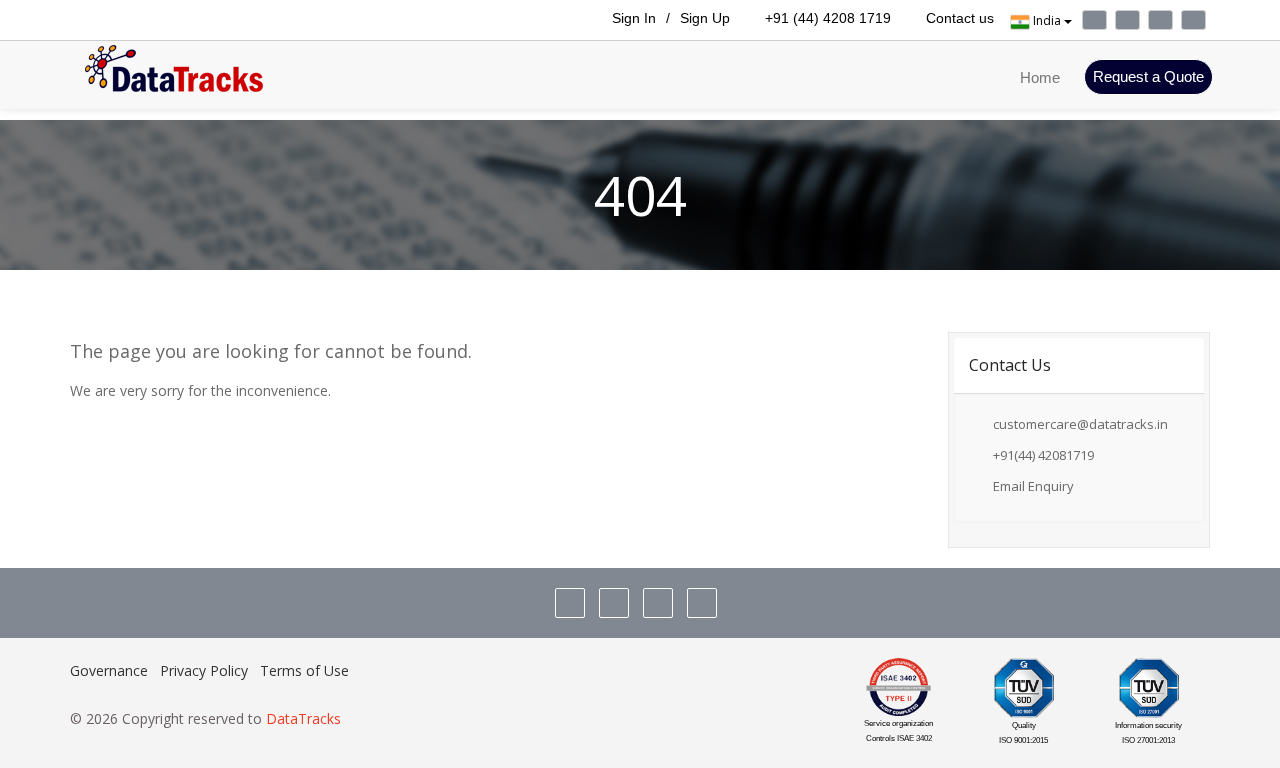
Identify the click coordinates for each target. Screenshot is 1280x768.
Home (1040, 77)
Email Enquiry (1029, 486)
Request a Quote (1148, 76)
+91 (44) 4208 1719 (826, 18)
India (1047, 20)
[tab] (1079, 365)
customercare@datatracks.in (1080, 424)
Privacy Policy (204, 670)
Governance (109, 670)
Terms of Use (304, 670)
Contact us (958, 18)
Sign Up (705, 18)
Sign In (632, 18)
